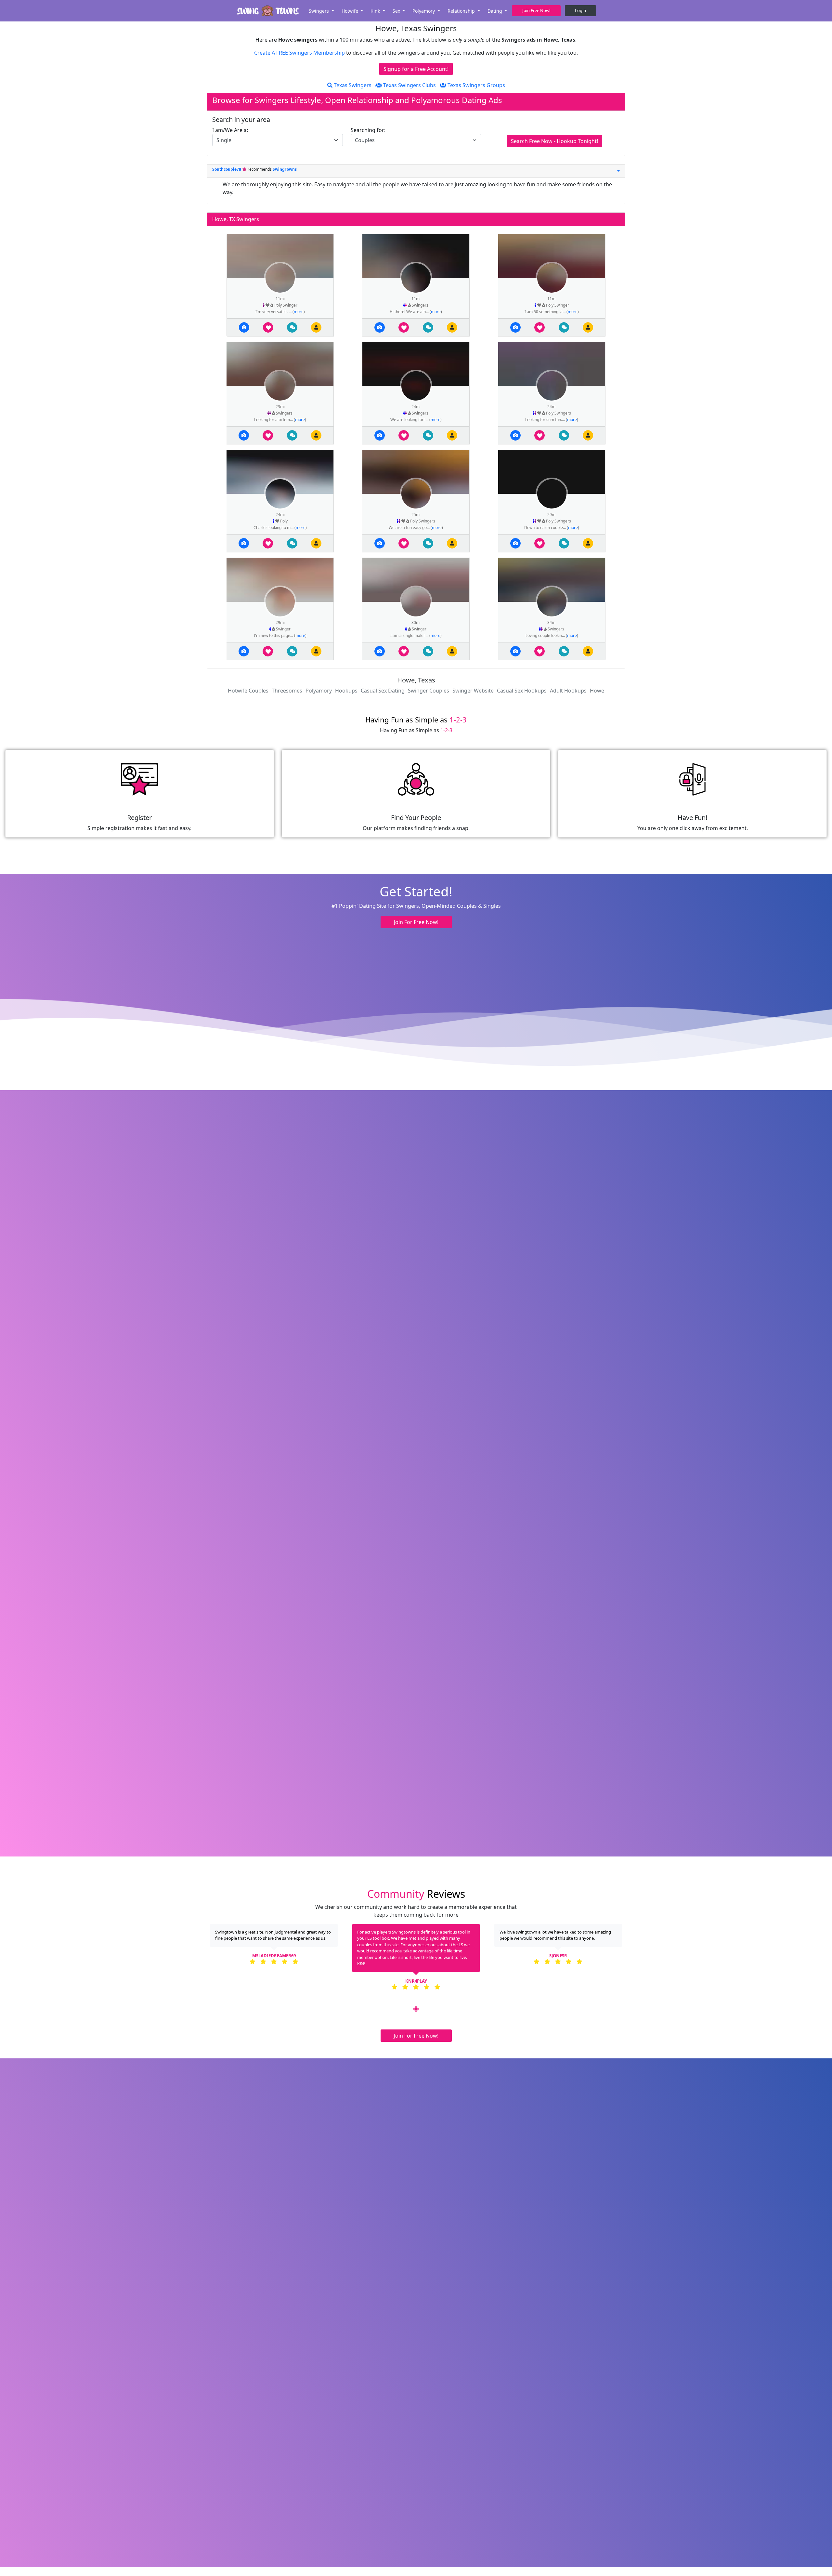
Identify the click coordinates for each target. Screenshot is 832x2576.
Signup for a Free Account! (416, 69)
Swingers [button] (319, 11)
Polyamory (319, 691)
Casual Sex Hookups (522, 691)
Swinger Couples (429, 691)
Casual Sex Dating (383, 691)
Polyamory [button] (424, 11)
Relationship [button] (462, 11)
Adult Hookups (568, 691)
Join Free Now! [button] (536, 10)
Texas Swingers (352, 85)
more (299, 312)
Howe (597, 691)
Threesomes (287, 691)
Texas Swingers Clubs (409, 85)
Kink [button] (376, 11)
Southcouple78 (227, 169)
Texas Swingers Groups (476, 85)
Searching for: (368, 130)
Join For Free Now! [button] (416, 922)
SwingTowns (285, 169)
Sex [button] (397, 11)
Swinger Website (473, 691)
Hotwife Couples (248, 691)
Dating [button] (495, 11)
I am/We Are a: (230, 130)
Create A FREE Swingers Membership (300, 53)
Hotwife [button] (351, 11)
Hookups (346, 691)
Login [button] (580, 10)
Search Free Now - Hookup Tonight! (554, 141)
